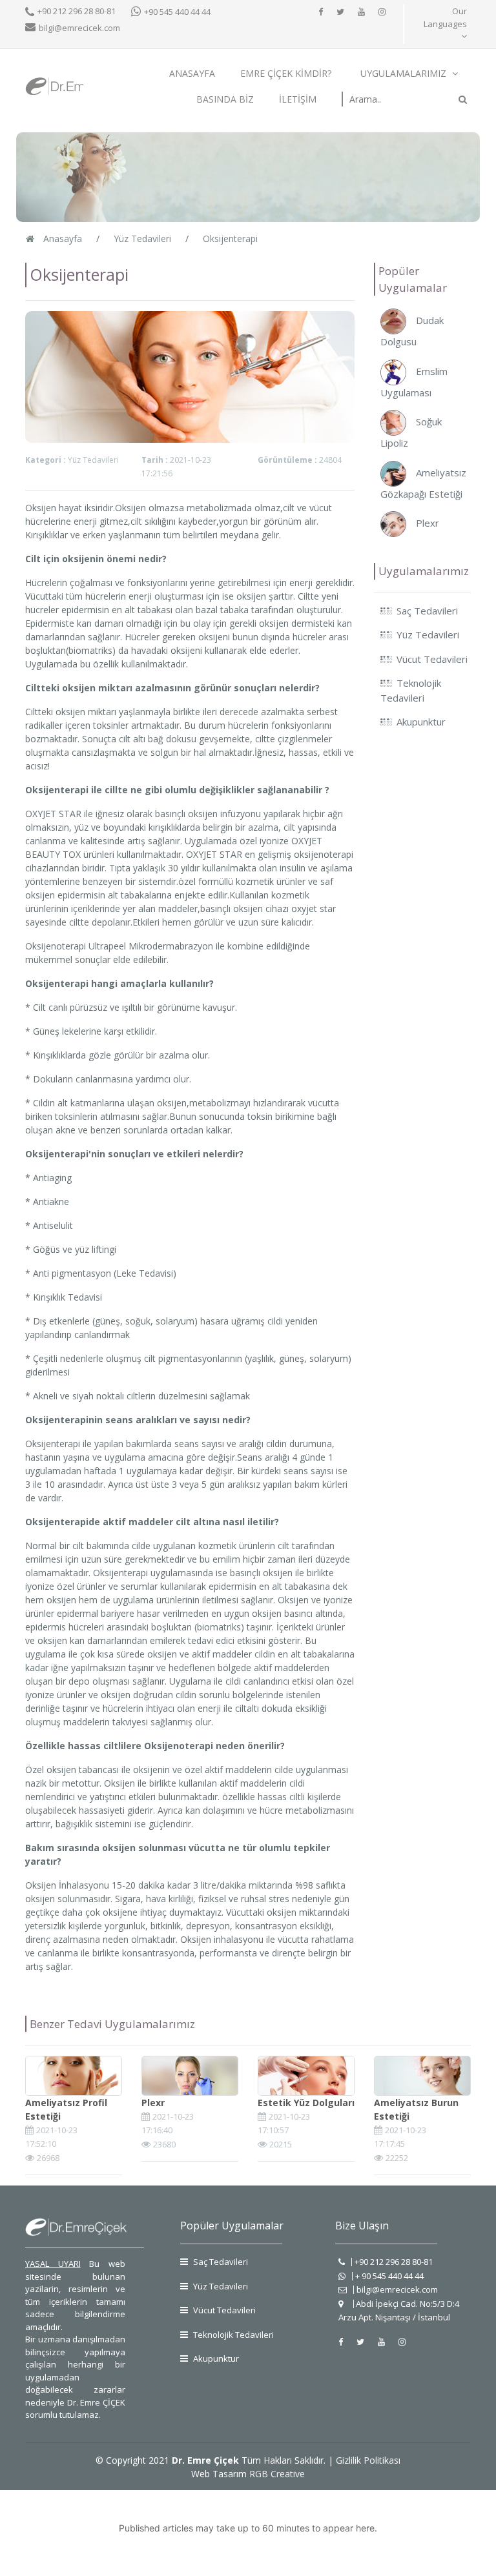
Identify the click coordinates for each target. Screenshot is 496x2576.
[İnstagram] (382, 12)
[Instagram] (402, 2342)
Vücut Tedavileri (223, 2310)
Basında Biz (225, 99)
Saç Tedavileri (220, 2262)
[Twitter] (340, 12)
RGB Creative (277, 2474)
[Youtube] (361, 12)
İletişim (298, 99)
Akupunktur (215, 2358)
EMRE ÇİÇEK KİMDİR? (286, 73)
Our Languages (445, 17)
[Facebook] (321, 12)
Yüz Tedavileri (220, 2286)
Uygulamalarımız (405, 73)
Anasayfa (192, 73)
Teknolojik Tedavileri (232, 2335)
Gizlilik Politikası (368, 2460)
